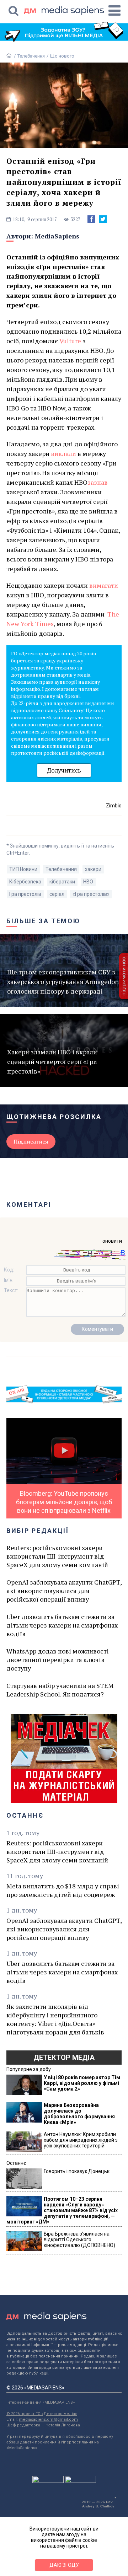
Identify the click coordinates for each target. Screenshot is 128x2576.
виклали (64, 453)
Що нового (62, 56)
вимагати (104, 585)
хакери (93, 869)
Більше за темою (43, 921)
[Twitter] (103, 219)
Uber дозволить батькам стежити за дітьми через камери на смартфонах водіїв (62, 1625)
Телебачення (31, 56)
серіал (57, 894)
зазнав (98, 482)
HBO (88, 882)
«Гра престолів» (91, 894)
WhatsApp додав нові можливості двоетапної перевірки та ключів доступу (58, 1660)
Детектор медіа (64, 2058)
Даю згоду (64, 2565)
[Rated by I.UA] (48, 2481)
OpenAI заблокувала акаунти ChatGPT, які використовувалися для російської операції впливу (64, 1591)
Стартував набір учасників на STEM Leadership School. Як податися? (60, 1690)
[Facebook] (91, 219)
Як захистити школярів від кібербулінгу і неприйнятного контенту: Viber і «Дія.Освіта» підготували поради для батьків (55, 2019)
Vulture (70, 341)
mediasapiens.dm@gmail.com (48, 2419)
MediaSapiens (57, 236)
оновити (112, 1241)
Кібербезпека (25, 882)
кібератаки (62, 882)
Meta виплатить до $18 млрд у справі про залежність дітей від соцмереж (63, 1890)
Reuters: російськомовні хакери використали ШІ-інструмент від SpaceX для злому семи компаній (57, 1556)
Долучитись (64, 770)
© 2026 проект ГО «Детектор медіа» (42, 2414)
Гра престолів (25, 894)
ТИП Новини (23, 869)
